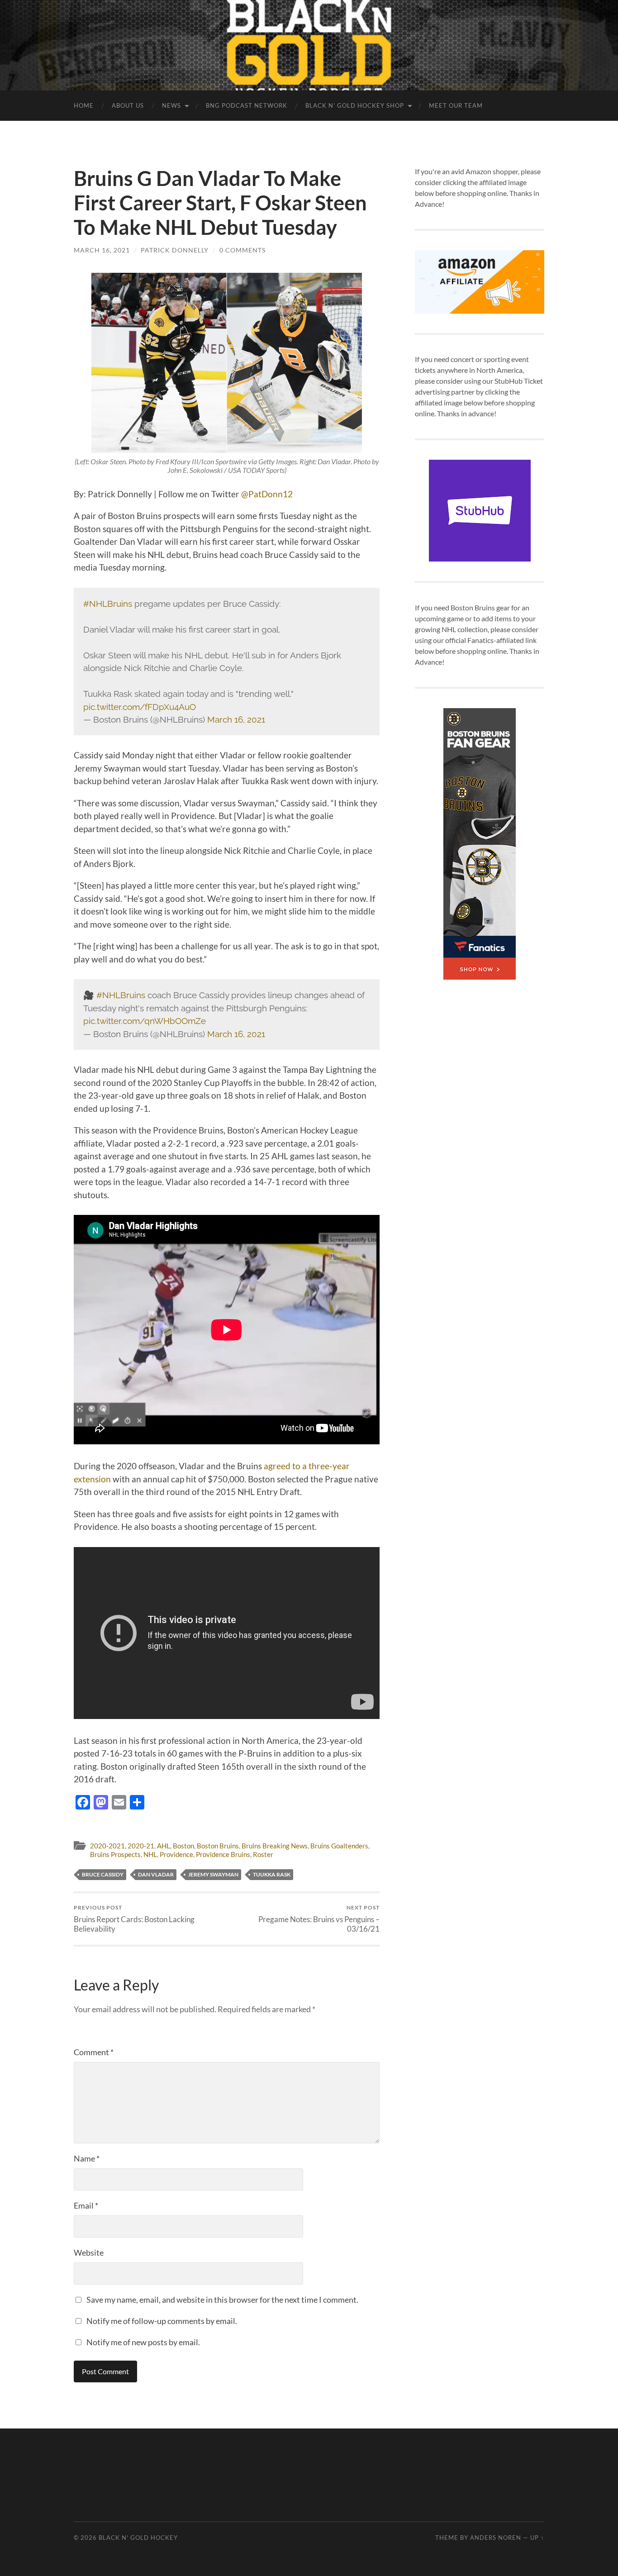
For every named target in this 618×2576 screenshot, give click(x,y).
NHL (150, 1854)
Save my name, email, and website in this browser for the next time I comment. (222, 2300)
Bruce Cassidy (103, 1874)
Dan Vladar (156, 1874)
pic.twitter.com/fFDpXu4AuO (140, 707)
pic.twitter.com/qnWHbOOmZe (145, 1021)
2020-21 (141, 1846)
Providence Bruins (223, 1854)
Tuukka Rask (272, 1874)
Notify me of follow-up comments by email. (162, 2321)
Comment (94, 2052)
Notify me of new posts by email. (143, 2342)
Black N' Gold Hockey (138, 2538)
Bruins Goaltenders (339, 1846)
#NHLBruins (108, 604)
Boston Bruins (218, 1846)
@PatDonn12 (267, 494)
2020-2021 (107, 1846)
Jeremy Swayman (213, 1874)
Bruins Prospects (115, 1854)
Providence (176, 1854)
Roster (263, 1854)
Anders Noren (496, 2538)
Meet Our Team (456, 105)
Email (86, 2205)
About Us (128, 105)
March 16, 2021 (102, 250)
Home (84, 105)
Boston (183, 1846)
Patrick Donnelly (175, 250)
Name (87, 2158)
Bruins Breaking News (275, 1846)
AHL (164, 1846)
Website (89, 2252)
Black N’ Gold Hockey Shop (355, 105)
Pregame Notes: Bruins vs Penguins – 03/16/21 (319, 1919)
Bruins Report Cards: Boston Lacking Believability (134, 1919)
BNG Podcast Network (247, 105)
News (171, 105)
